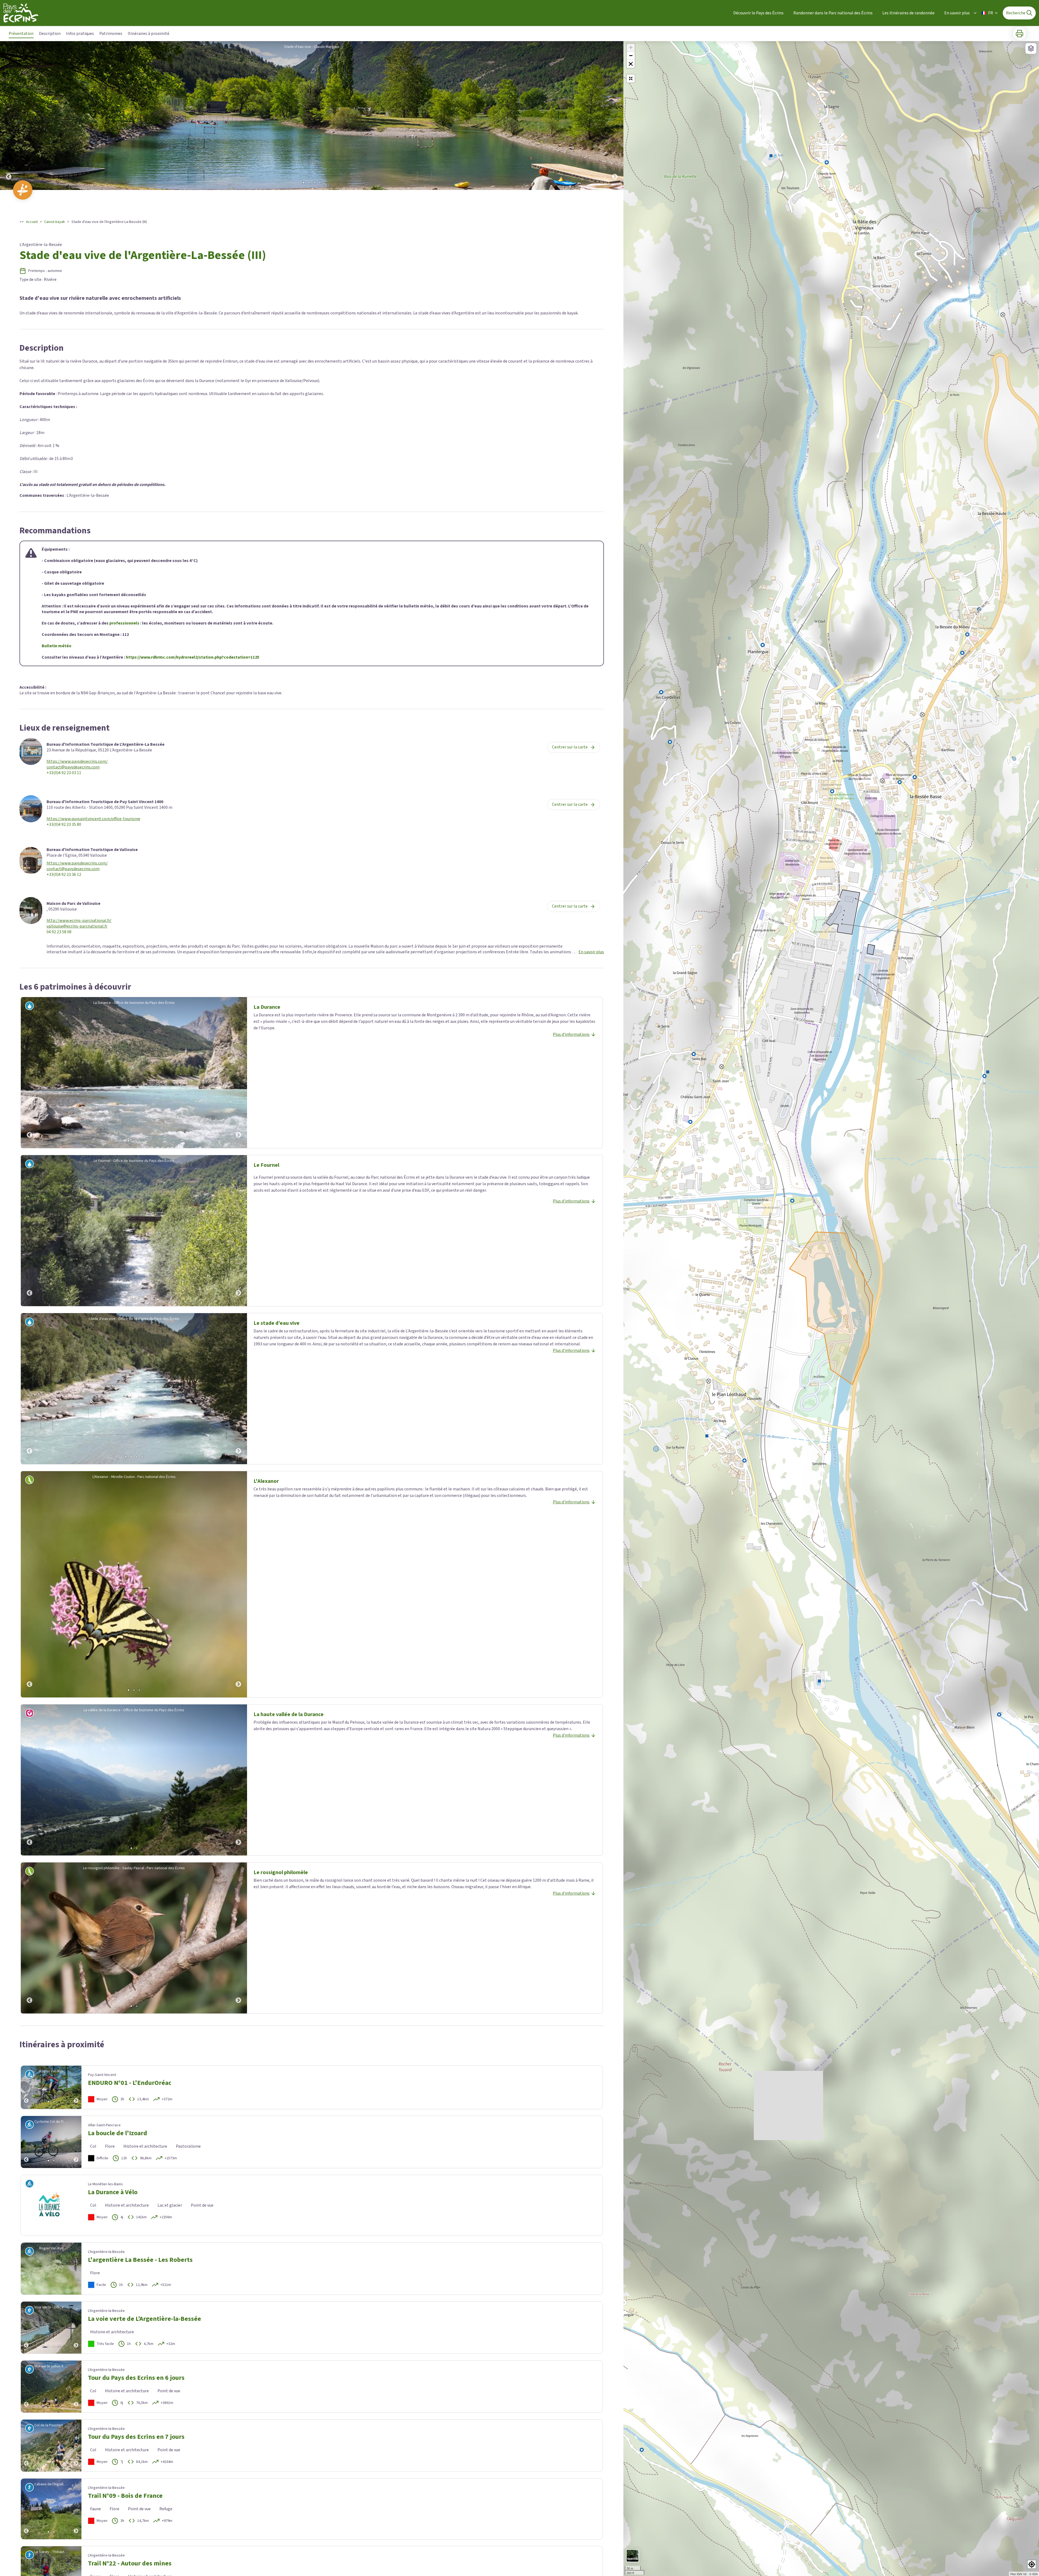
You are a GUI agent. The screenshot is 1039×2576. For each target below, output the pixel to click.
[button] (631, 64)
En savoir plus (957, 13)
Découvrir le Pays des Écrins (758, 13)
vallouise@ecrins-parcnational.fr (77, 926)
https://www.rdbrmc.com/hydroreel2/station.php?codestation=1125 (193, 657)
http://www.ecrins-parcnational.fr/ (79, 921)
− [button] (631, 56)
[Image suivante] (615, 116)
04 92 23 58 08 (59, 932)
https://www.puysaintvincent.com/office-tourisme (93, 819)
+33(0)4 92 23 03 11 (64, 773)
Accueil (32, 222)
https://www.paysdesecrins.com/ (77, 762)
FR (991, 13)
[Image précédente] (9, 116)
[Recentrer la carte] (631, 78)
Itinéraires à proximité (149, 34)
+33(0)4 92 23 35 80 (64, 825)
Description (50, 34)
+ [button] (631, 47)
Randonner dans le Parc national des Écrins (833, 13)
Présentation (21, 34)
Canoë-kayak (55, 222)
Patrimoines (111, 34)
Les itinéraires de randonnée (908, 13)
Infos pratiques (80, 34)
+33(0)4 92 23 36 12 (64, 875)
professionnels (124, 623)
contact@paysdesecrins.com (73, 767)
